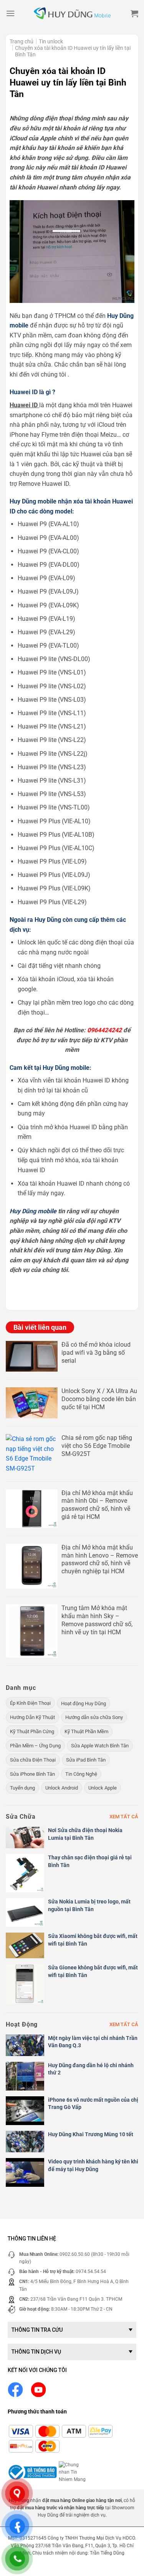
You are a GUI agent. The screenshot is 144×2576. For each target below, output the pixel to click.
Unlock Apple (103, 1788)
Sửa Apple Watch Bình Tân (100, 1746)
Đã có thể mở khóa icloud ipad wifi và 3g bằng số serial (96, 1353)
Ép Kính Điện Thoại (30, 1703)
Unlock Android (62, 1788)
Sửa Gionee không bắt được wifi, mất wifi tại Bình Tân (93, 1971)
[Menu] (10, 13)
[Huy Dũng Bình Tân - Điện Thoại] (72, 14)
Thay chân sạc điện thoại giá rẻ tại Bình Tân (90, 1861)
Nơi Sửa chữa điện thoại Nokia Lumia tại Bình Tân (85, 1834)
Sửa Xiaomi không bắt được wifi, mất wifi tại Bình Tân (93, 1940)
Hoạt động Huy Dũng (84, 1703)
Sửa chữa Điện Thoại (33, 1760)
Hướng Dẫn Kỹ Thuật (32, 1717)
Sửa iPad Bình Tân (86, 1760)
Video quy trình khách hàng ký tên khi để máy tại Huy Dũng (93, 2165)
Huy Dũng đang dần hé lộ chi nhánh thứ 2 (91, 2069)
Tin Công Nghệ (81, 1774)
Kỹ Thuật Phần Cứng (32, 1731)
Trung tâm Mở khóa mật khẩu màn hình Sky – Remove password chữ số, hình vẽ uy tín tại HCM (97, 1620)
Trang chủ (22, 41)
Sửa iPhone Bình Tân (32, 1774)
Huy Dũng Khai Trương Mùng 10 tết (91, 2134)
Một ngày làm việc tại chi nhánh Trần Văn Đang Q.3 (93, 2042)
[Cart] (134, 13)
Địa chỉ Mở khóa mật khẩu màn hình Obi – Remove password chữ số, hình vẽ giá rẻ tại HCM (97, 1505)
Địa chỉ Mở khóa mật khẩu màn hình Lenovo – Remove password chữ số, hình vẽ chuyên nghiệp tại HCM (100, 1559)
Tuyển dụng (22, 1788)
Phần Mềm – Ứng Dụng (35, 1746)
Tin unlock (51, 41)
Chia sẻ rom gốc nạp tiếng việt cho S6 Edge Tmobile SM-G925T (97, 1446)
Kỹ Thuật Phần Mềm (86, 1731)
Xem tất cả (124, 1817)
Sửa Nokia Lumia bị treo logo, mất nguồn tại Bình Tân (89, 1905)
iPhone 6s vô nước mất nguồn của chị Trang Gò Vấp (93, 2104)
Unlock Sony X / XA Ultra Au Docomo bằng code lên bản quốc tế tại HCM (99, 1399)
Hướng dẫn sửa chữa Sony (94, 1717)
